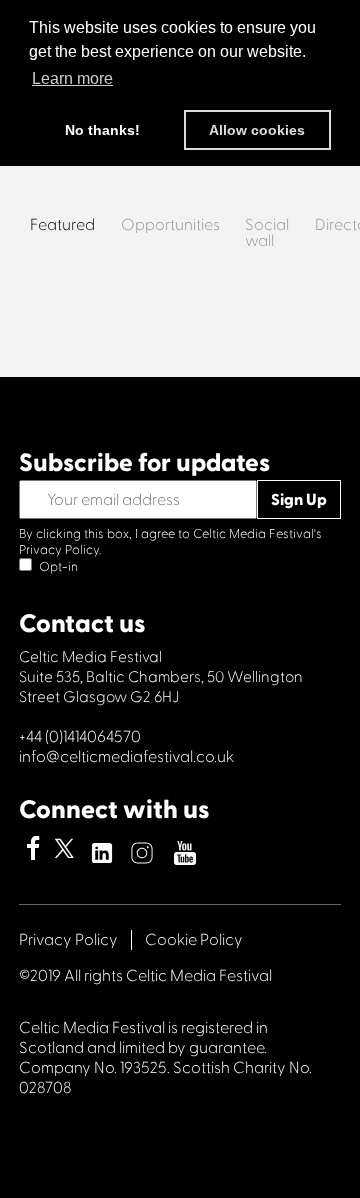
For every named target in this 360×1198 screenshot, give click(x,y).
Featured (62, 226)
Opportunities (170, 226)
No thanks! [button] (102, 130)
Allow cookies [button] (257, 130)
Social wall (267, 234)
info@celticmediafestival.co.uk (126, 757)
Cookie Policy (194, 940)
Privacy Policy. (60, 550)
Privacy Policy (68, 940)
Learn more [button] (72, 78)
